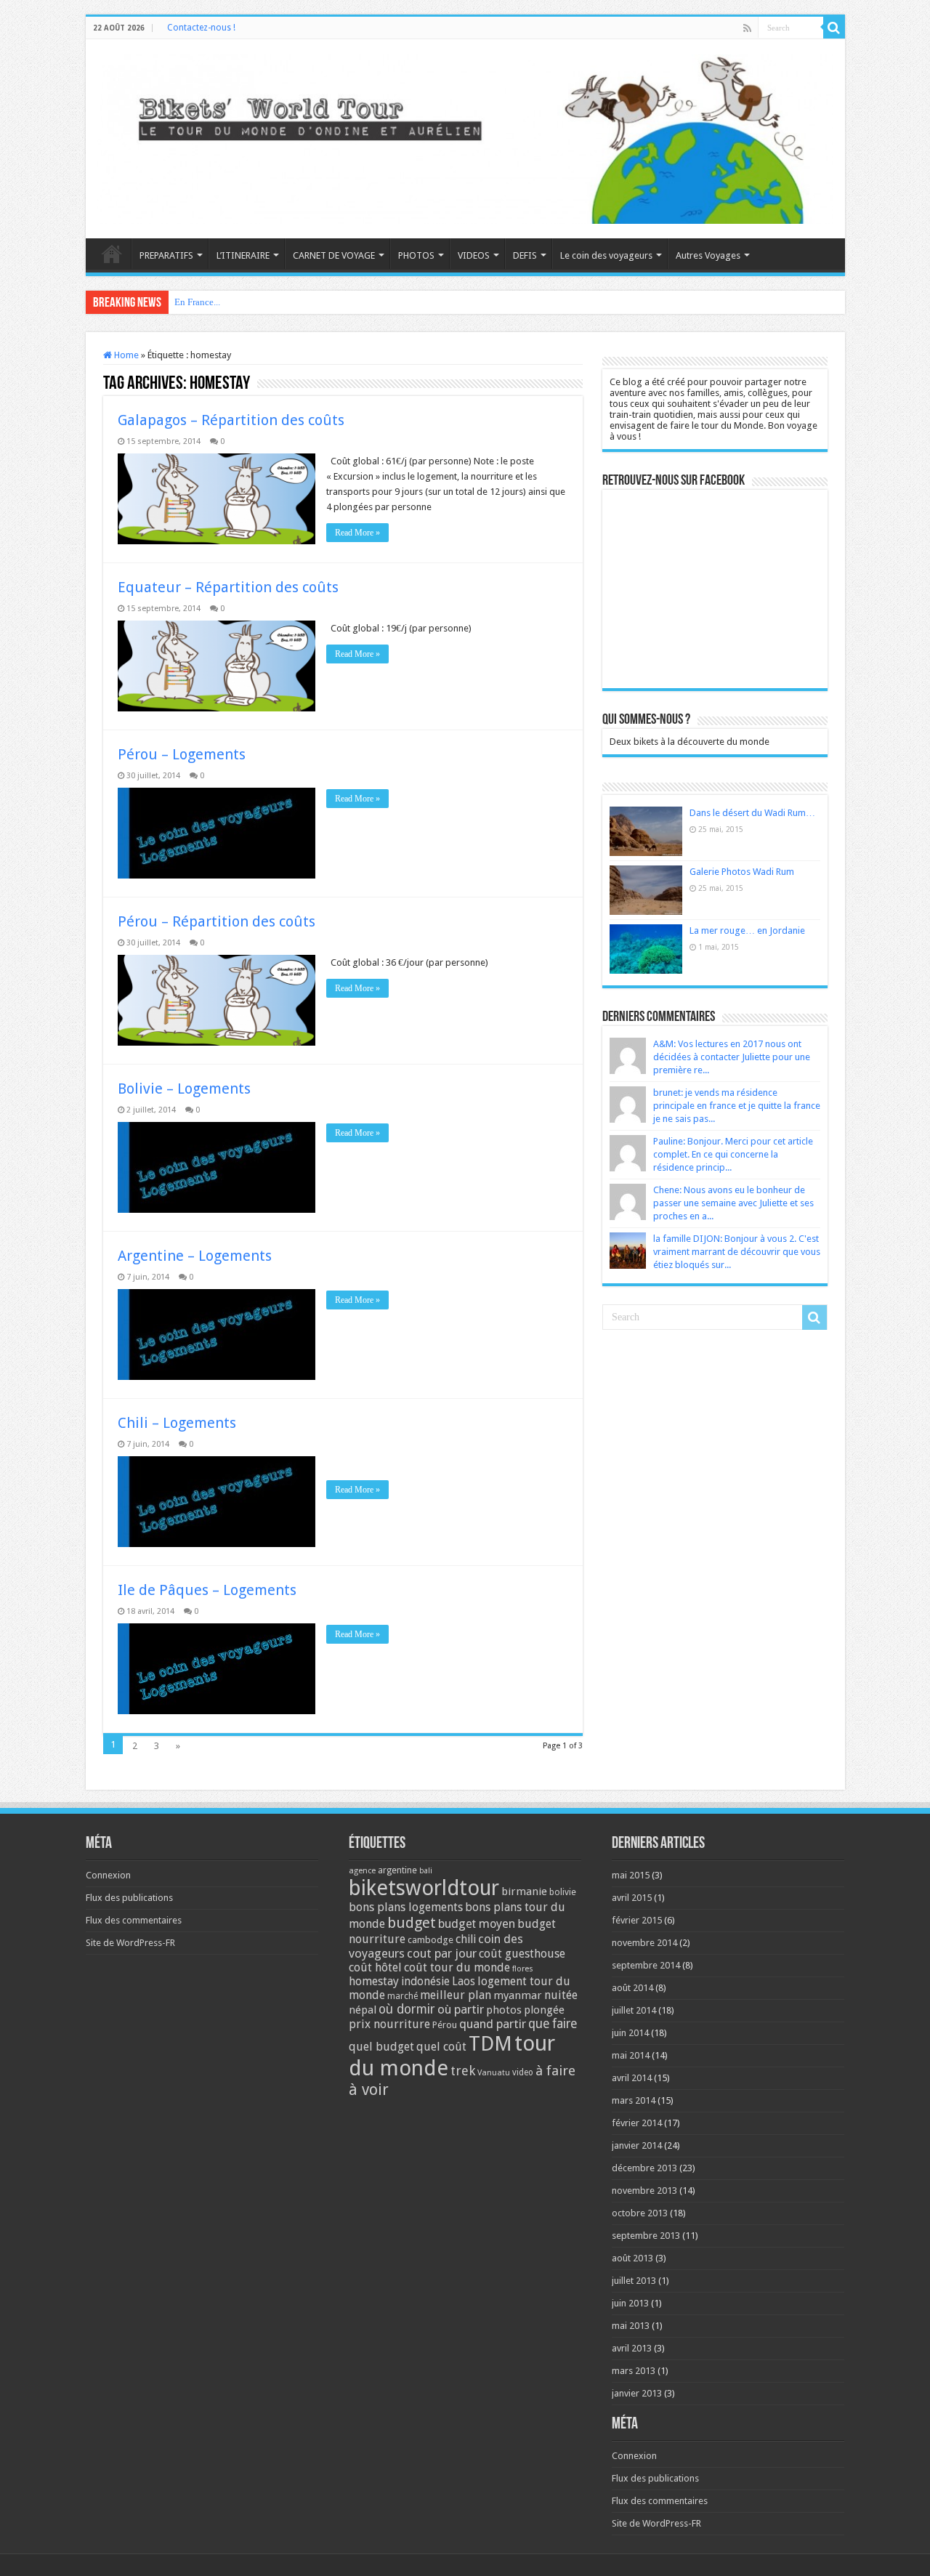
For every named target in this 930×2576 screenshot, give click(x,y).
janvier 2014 (637, 2145)
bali (426, 1871)
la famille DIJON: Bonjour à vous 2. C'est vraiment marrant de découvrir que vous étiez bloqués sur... (737, 1252)
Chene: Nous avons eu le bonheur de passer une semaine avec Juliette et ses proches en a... (733, 1203)
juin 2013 (630, 2303)
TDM (490, 2044)
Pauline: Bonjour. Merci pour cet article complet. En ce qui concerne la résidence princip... (733, 1154)
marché (403, 1996)
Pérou (445, 2025)
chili (466, 1939)
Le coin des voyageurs (606, 255)
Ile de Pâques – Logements (207, 1590)
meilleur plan (456, 1995)
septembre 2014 (646, 1965)
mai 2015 (631, 1875)
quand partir (493, 2024)
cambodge (430, 1940)
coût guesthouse (522, 1954)
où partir (461, 2009)
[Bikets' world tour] (465, 137)
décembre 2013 (644, 2168)
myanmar (518, 1995)
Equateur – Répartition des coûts (228, 587)
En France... (197, 302)
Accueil (112, 254)
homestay (374, 1981)
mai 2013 (631, 2326)
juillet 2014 (634, 2010)
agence (362, 1871)
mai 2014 (631, 2055)
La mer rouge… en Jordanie (747, 930)
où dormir (407, 2009)
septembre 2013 (646, 2236)
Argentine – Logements (195, 1256)
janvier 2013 (637, 2393)
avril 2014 (632, 2078)
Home (125, 355)
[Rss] (747, 28)
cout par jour (442, 1953)
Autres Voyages (708, 255)
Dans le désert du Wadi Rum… (752, 813)
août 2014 (632, 1988)
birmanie (524, 1891)
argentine (397, 1870)
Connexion (108, 1875)
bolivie (563, 1892)
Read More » (357, 533)
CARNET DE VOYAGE (334, 255)
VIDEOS (474, 255)
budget (412, 1923)
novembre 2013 (644, 2191)
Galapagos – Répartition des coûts (231, 420)
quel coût (441, 2047)
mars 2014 (634, 2100)
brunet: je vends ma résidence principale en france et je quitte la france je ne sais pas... (737, 1106)
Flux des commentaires (134, 1920)
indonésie (425, 1982)
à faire (555, 2071)
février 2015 (637, 1920)
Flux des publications (129, 1898)
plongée (544, 2010)
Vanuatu (494, 2073)
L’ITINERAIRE (243, 255)
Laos (464, 1982)
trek (463, 2071)
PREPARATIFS (166, 255)
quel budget (381, 2047)
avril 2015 (632, 1898)
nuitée (561, 1995)
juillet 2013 (634, 2281)
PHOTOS (416, 255)
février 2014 (637, 2123)
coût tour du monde (457, 1967)
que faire (553, 2024)
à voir (369, 2090)
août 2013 (632, 2258)
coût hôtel (375, 1967)
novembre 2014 (644, 1943)
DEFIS (525, 255)
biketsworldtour (424, 1888)
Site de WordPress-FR (130, 1943)
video (523, 2072)
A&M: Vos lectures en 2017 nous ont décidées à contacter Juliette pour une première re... (732, 1057)
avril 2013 (632, 2348)
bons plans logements (406, 1907)
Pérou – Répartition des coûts (217, 921)
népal (363, 2010)
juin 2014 (630, 2033)
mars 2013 (634, 2371)
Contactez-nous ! (201, 28)
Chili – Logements (177, 1423)
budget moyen (477, 1924)
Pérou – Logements (182, 754)
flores (523, 1969)
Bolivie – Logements (184, 1089)
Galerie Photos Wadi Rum (742, 872)
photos (504, 2010)
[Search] (834, 28)
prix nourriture (389, 2024)
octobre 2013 (640, 2213)
